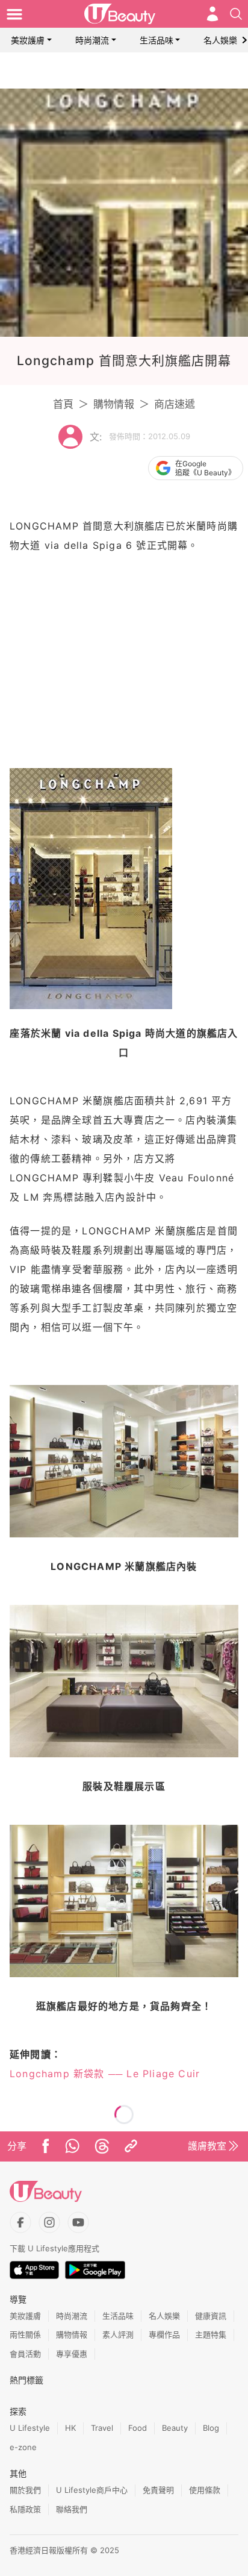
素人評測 (118, 2334)
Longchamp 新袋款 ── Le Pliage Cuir (105, 2074)
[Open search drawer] (236, 14)
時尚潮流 (92, 40)
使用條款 (205, 2490)
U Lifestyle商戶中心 (92, 2490)
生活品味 (157, 40)
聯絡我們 (72, 2509)
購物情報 (114, 404)
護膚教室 (207, 2146)
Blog (211, 2428)
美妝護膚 (28, 40)
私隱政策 (25, 2509)
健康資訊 (211, 2316)
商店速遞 (175, 404)
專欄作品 (164, 2334)
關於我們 (25, 2490)
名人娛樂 (220, 40)
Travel (102, 2428)
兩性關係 (25, 2334)
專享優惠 (72, 2354)
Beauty (175, 2428)
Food (138, 2428)
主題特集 (211, 2334)
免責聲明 (158, 2490)
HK (70, 2428)
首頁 (63, 404)
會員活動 (25, 2354)
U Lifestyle (30, 2428)
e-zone (23, 2447)
